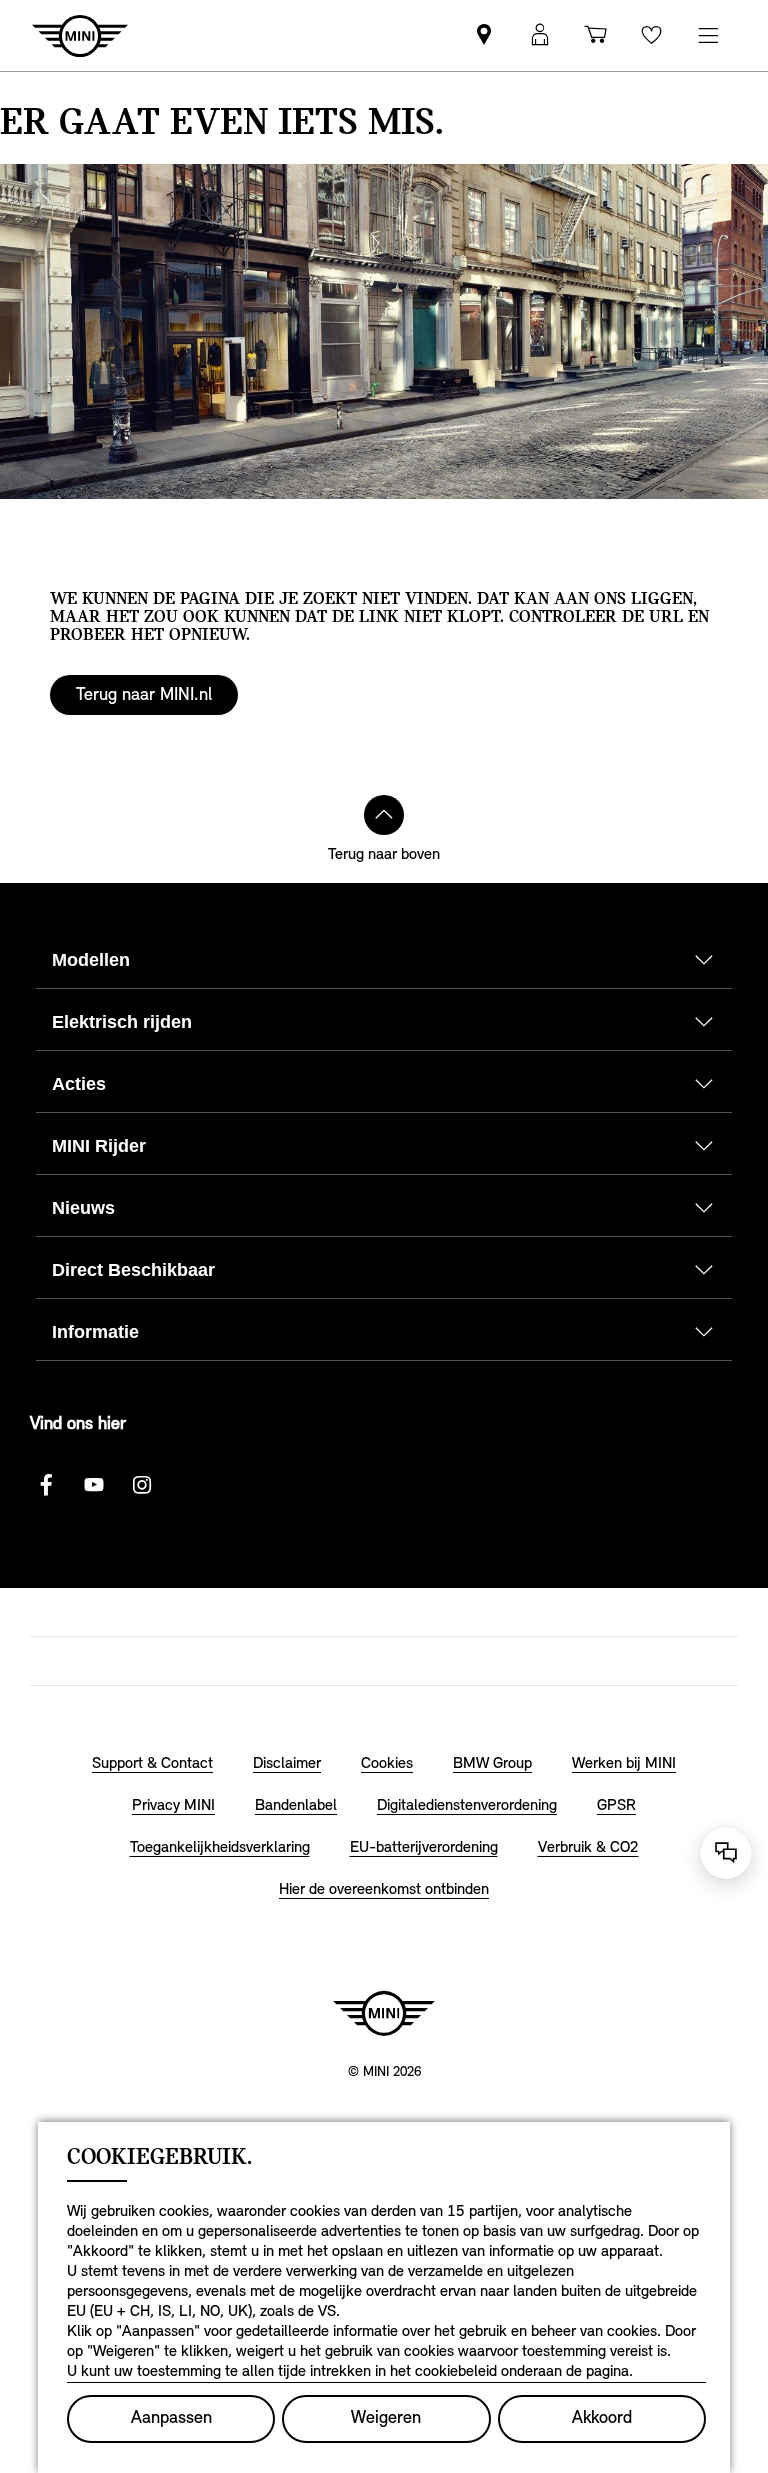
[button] (540, 35)
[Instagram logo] (142, 1485)
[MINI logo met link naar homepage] (384, 2013)
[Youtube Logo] (94, 1485)
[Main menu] (708, 35)
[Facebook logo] (46, 1485)
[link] (484, 35)
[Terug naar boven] (384, 815)
